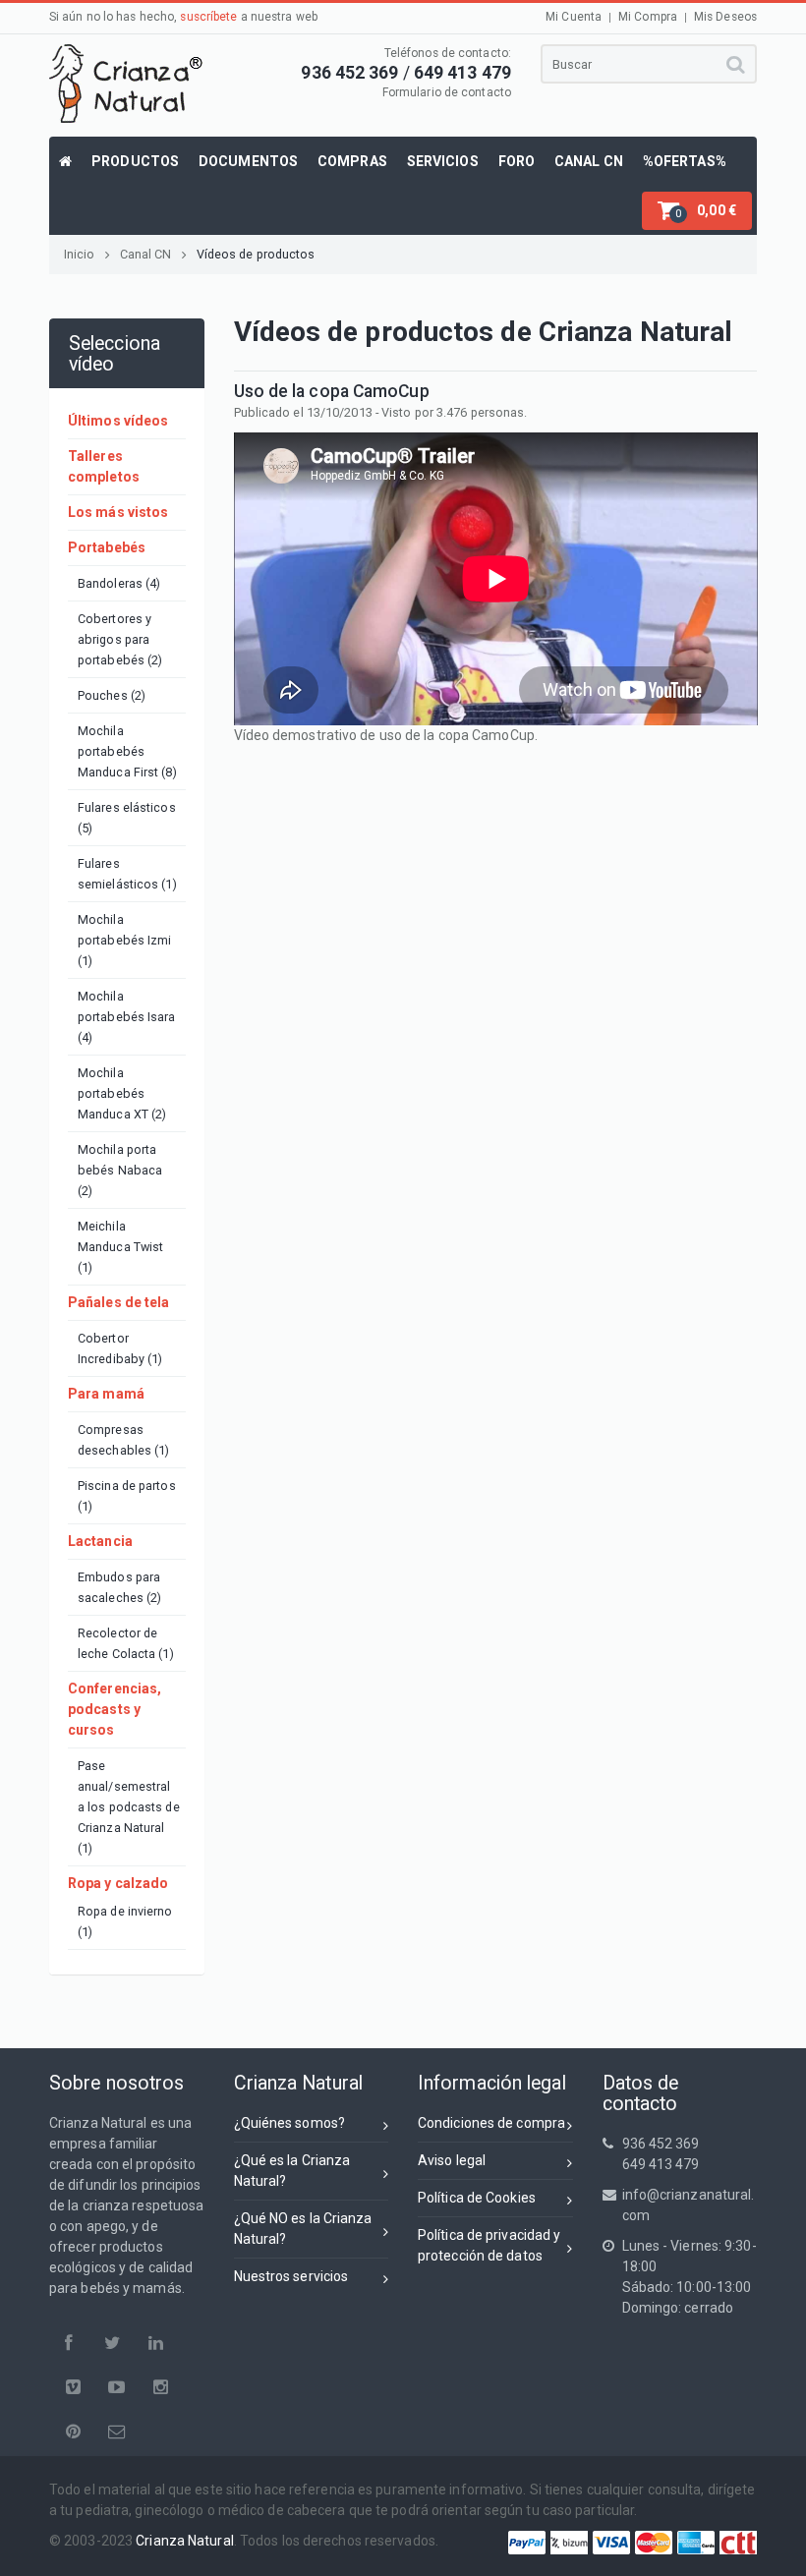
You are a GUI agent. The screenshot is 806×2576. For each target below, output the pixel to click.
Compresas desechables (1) (124, 1440)
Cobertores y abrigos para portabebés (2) (120, 639)
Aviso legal (452, 2160)
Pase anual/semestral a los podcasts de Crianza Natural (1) (129, 1807)
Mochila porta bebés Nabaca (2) (120, 1170)
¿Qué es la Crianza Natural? (292, 2171)
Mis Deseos (725, 17)
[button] (697, 211)
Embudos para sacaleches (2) (119, 1587)
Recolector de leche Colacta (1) (126, 1643)
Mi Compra (648, 17)
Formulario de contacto (447, 92)
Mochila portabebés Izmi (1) (125, 940)
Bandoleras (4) (119, 583)
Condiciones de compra (491, 2123)
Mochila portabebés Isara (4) (127, 1017)
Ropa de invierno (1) (125, 1921)
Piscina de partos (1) (127, 1496)
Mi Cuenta (574, 17)
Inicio (80, 254)
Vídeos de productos (256, 254)
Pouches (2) (112, 695)
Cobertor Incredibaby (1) (120, 1348)
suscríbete (208, 17)
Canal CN (146, 254)
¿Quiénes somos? (290, 2123)
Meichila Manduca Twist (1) (120, 1247)
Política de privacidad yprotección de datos (489, 2245)
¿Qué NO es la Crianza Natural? (303, 2229)
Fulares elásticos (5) (127, 818)
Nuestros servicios (291, 2276)
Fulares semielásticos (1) (127, 874)
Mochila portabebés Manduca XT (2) (122, 1093)
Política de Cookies (477, 2198)
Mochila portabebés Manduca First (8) (127, 751)
